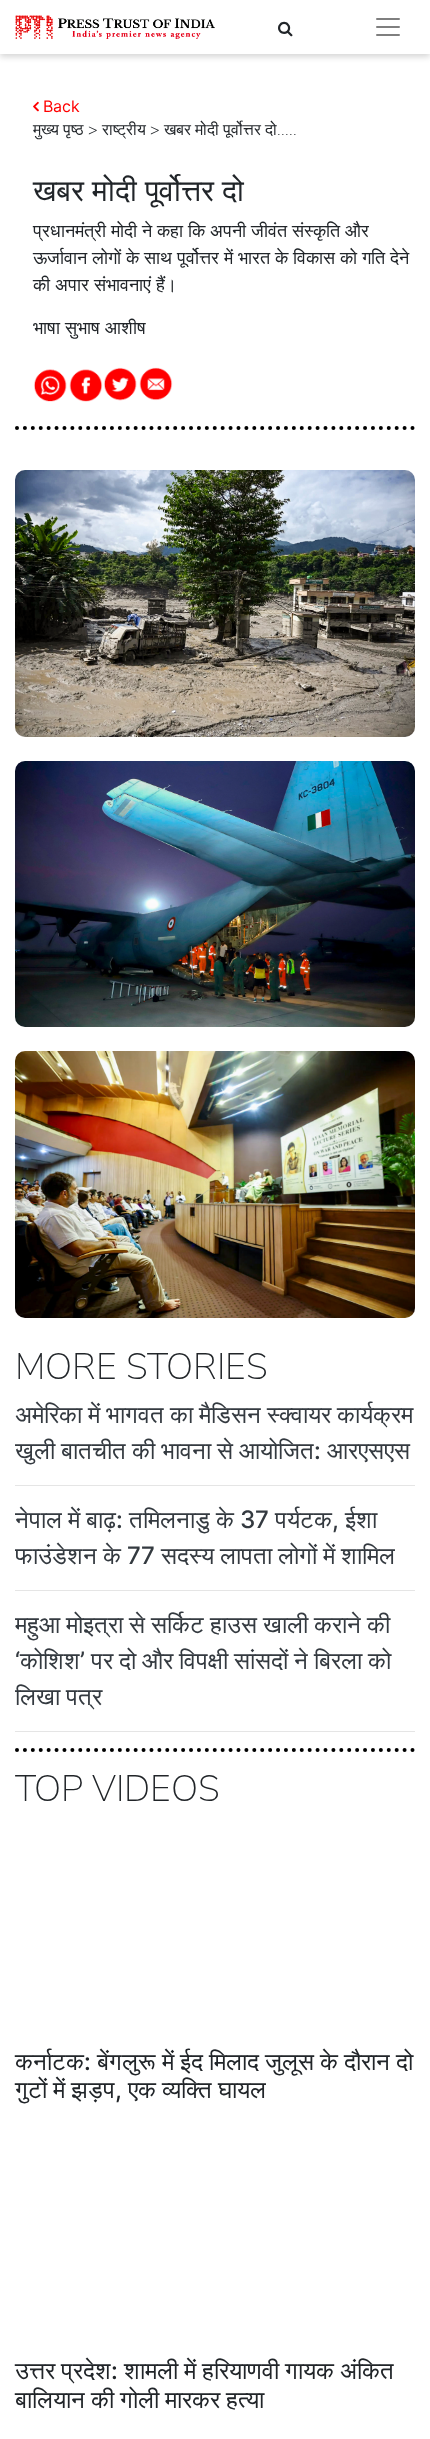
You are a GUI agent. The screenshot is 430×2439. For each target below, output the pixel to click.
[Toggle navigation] (388, 27)
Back (61, 106)
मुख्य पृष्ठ (58, 130)
